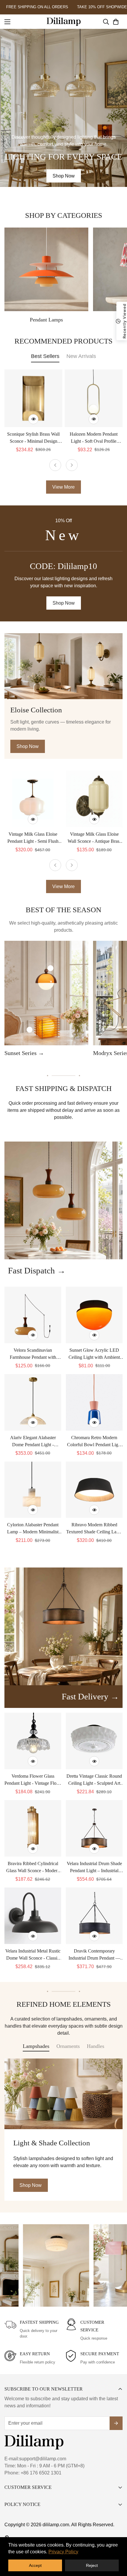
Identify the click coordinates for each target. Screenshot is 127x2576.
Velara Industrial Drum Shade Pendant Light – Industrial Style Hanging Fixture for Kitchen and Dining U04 (94, 1868)
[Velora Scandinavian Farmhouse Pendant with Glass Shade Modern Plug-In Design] (33, 1315)
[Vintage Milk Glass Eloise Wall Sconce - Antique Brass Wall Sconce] (94, 799)
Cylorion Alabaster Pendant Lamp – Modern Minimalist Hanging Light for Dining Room (33, 1529)
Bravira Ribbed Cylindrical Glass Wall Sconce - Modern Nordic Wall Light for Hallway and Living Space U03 (33, 1868)
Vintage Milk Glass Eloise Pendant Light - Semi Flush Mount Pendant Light (33, 838)
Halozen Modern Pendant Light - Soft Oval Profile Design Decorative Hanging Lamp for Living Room (94, 438)
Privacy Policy (63, 2552)
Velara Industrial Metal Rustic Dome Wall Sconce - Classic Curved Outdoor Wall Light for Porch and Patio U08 (33, 1955)
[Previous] (55, 465)
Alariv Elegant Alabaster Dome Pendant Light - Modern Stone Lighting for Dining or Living (33, 1442)
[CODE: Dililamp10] (63, 563)
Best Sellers (45, 356)
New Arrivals (81, 356)
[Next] (72, 465)
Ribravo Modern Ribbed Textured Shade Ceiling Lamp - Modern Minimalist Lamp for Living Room (94, 1529)
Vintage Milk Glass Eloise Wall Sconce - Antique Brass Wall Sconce (94, 838)
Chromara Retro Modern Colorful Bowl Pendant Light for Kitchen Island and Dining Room (94, 1442)
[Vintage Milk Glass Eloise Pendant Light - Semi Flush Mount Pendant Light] (33, 799)
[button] (116, 21)
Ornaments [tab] (68, 2046)
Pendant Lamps (46, 320)
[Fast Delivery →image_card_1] (63, 1626)
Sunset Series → (24, 1053)
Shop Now (64, 176)
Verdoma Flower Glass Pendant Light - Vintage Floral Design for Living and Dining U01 (33, 1780)
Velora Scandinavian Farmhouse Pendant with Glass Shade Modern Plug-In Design (33, 1354)
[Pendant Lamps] (46, 269)
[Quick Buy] (33, 419)
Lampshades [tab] (36, 2046)
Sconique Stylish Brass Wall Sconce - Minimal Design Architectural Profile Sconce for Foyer (33, 438)
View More (63, 886)
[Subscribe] (116, 2423)
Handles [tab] (96, 2046)
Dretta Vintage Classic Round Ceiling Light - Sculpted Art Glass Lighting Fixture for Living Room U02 (94, 1780)
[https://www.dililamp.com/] (64, 22)
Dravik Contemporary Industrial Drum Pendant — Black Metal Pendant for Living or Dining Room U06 (94, 1955)
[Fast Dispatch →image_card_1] (63, 1200)
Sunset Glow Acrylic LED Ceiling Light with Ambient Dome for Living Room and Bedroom (94, 1354)
